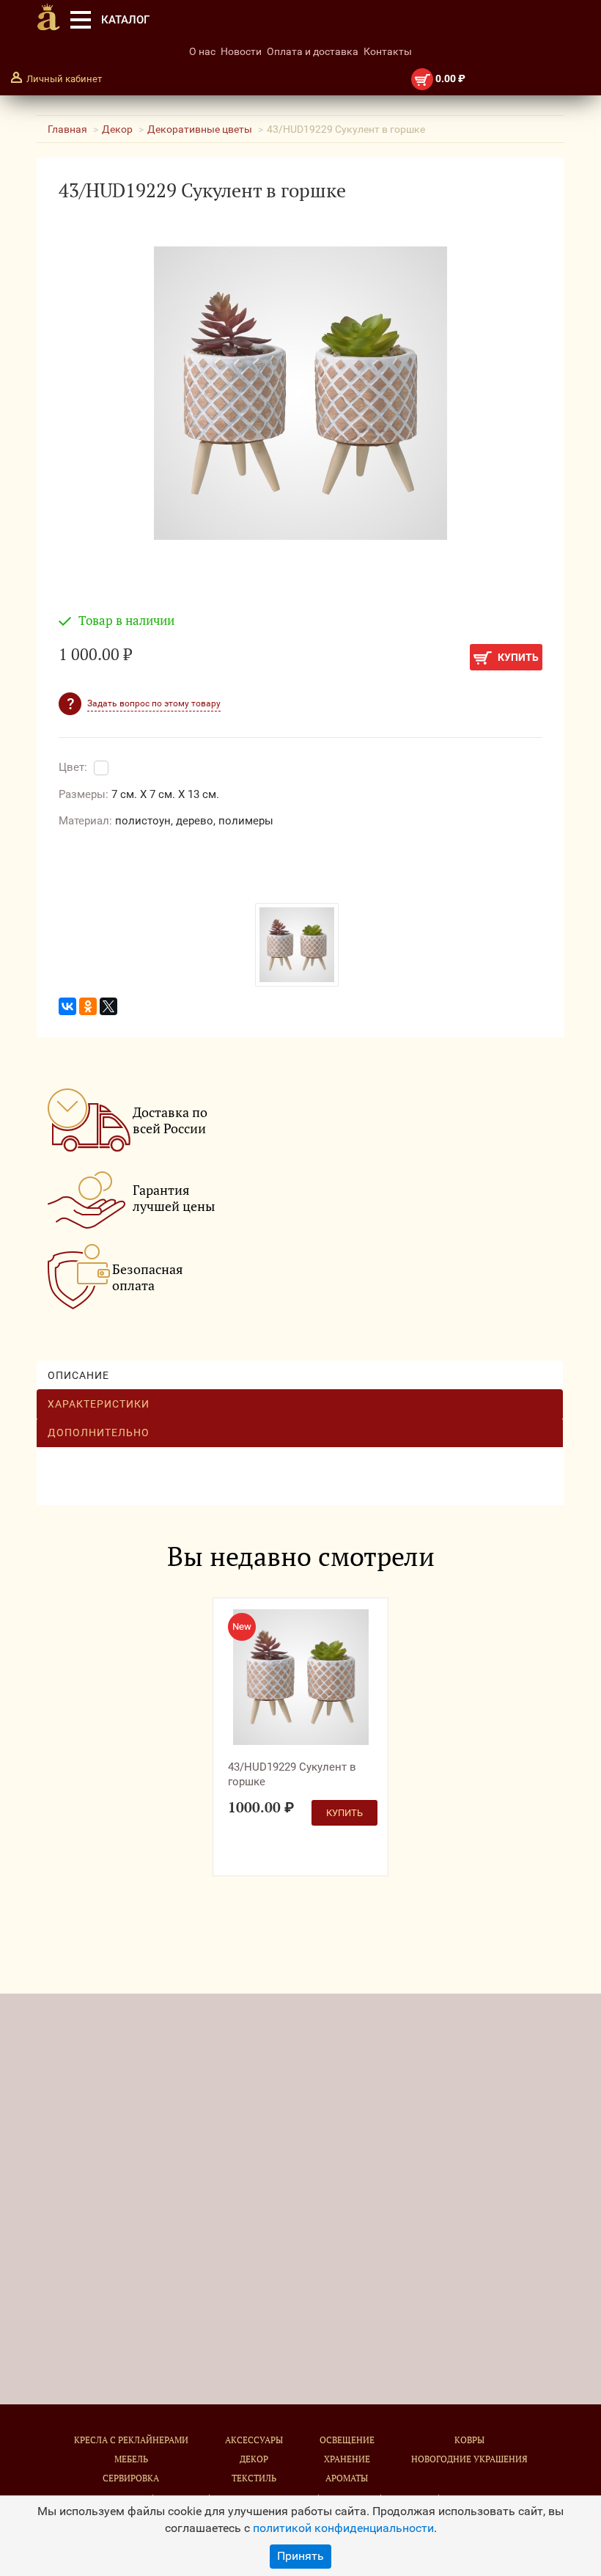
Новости (241, 51)
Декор (117, 129)
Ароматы (347, 2478)
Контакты (388, 51)
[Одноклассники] (88, 1006)
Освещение (347, 2440)
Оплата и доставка (313, 51)
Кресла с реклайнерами (131, 2440)
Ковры (469, 2440)
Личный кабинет (64, 79)
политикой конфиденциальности (343, 2528)
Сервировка (131, 2478)
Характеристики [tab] (99, 1404)
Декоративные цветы (200, 129)
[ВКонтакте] (67, 1006)
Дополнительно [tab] (99, 1432)
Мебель (131, 2459)
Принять (300, 2556)
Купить (517, 657)
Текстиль (254, 2478)
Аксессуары (254, 2440)
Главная (67, 129)
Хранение (347, 2459)
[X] (108, 1006)
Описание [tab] (78, 1375)
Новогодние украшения (469, 2459)
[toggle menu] (81, 20)
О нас (202, 51)
